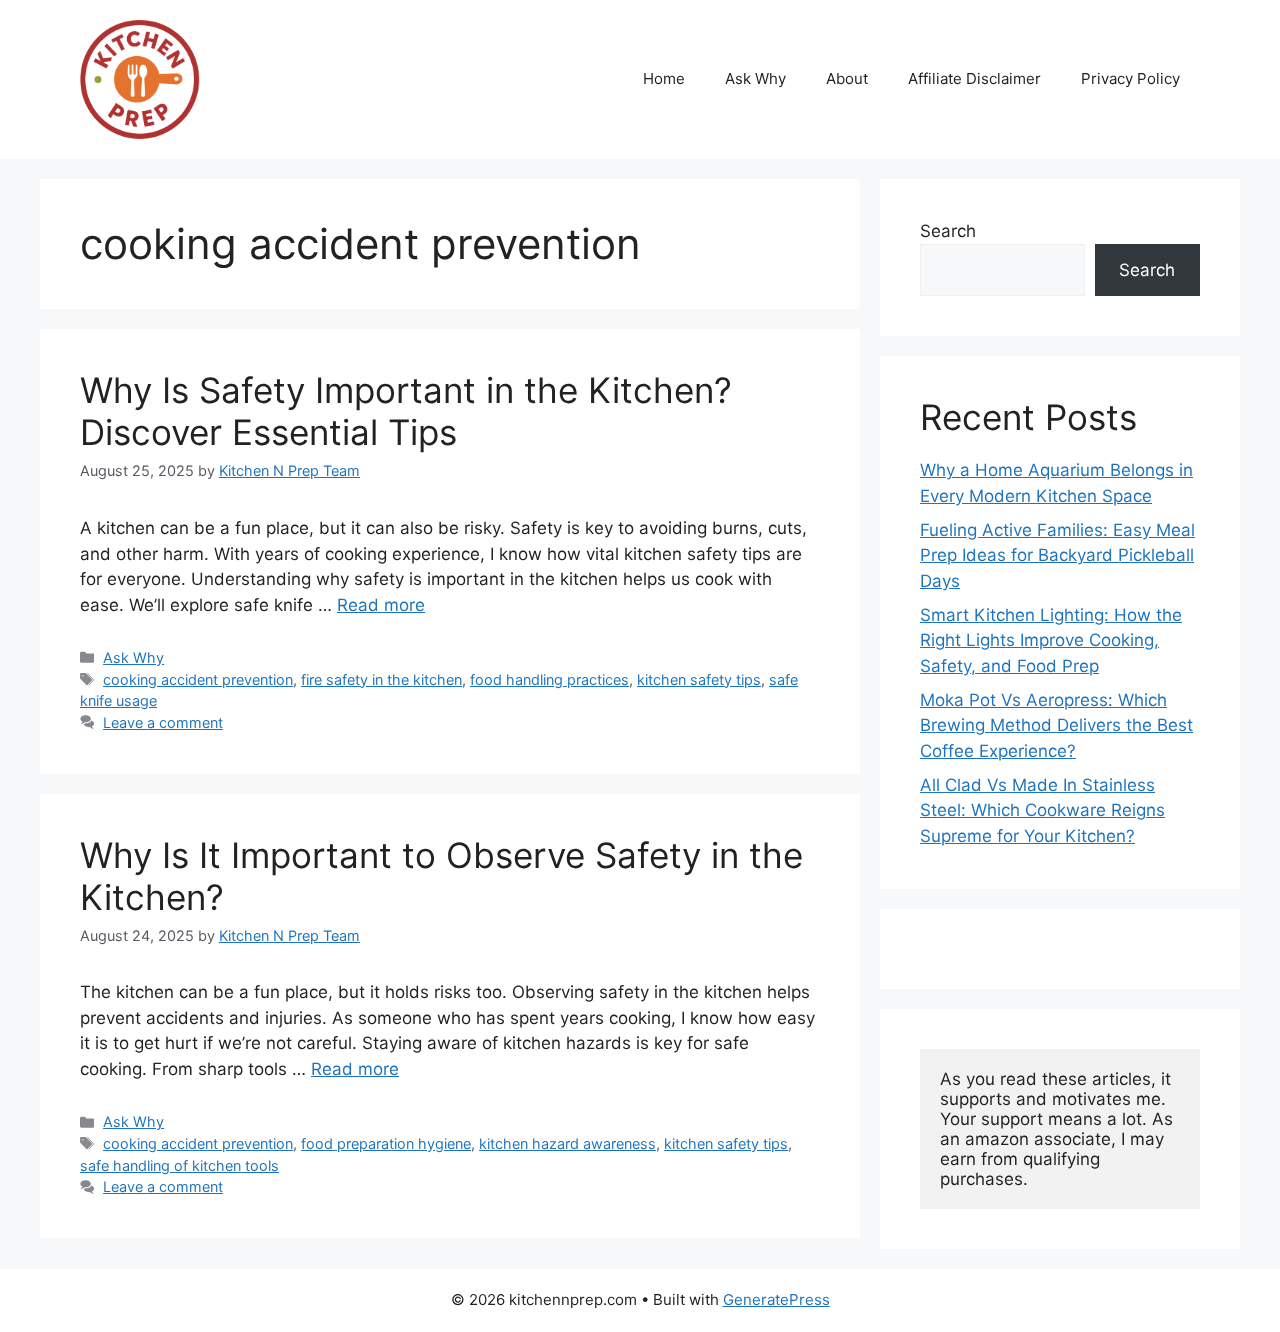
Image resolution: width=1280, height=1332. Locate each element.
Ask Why (755, 78)
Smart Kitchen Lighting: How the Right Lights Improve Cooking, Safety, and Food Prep (1051, 640)
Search (948, 231)
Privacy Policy (1130, 78)
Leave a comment (163, 722)
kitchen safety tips (699, 679)
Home (664, 78)
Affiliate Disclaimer (974, 78)
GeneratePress (776, 1299)
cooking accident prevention (198, 679)
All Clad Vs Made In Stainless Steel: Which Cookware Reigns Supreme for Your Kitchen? (1042, 810)
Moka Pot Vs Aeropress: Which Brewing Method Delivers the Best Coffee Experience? (1056, 725)
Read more (381, 605)
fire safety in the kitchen (381, 679)
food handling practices (549, 679)
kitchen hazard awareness (567, 1143)
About (847, 78)
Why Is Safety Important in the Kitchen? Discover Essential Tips (406, 411)
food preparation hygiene (386, 1143)
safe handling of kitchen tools (179, 1165)
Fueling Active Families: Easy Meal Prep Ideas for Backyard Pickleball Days (1057, 555)
